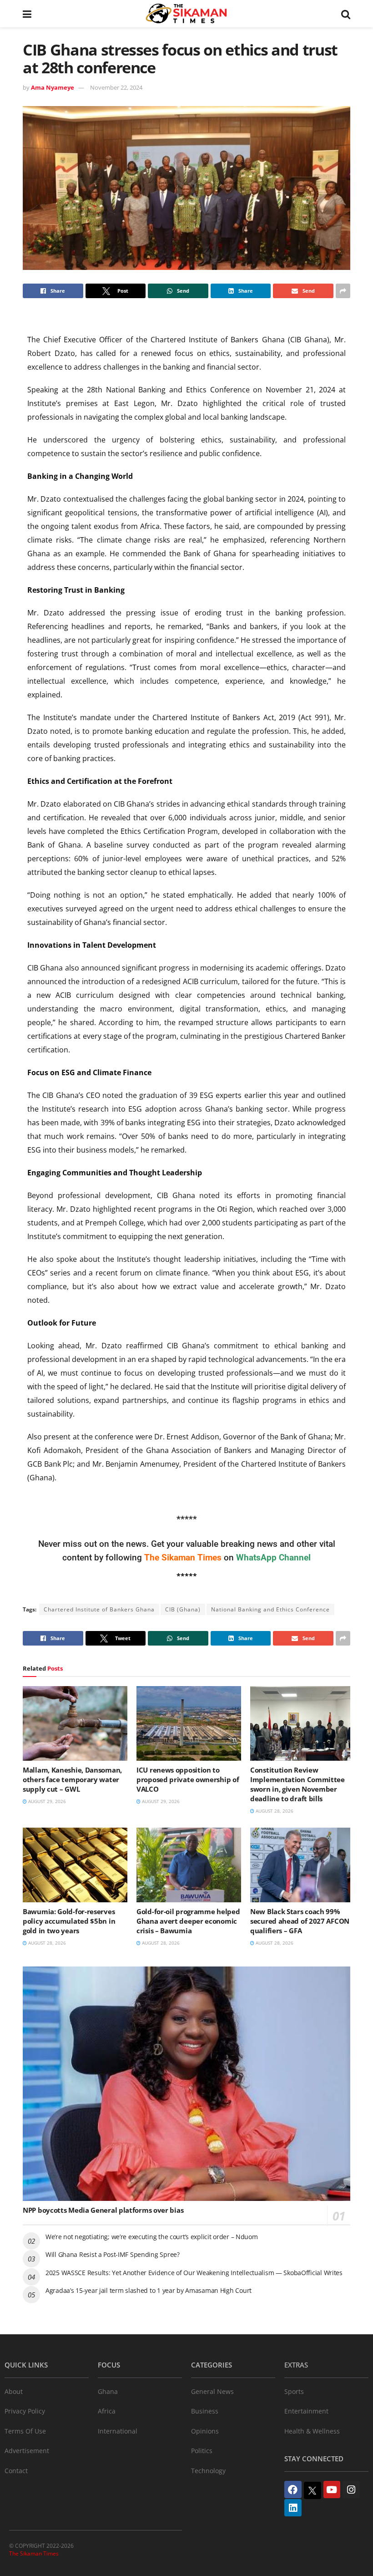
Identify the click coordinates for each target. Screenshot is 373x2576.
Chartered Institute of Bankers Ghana (99, 1609)
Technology (208, 2471)
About (14, 2391)
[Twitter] (313, 2490)
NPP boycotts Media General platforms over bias (103, 2210)
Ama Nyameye (53, 87)
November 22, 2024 (116, 87)
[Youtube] (332, 2490)
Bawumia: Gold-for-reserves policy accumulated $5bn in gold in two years (69, 1921)
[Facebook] (293, 2490)
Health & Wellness (312, 2431)
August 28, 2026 (274, 1811)
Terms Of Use (25, 2431)
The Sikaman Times (34, 2553)
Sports (294, 2391)
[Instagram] (351, 2490)
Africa (107, 2411)
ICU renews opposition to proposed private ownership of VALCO (188, 1779)
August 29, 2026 (46, 1801)
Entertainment (306, 2411)
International (118, 2431)
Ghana (108, 2391)
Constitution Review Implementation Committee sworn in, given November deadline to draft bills (297, 1784)
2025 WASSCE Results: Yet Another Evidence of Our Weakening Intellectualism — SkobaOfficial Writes (194, 2273)
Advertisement (27, 2451)
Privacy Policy (25, 2411)
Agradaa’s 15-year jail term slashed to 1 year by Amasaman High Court (149, 2290)
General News (212, 2391)
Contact (16, 2471)
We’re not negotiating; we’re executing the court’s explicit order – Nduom (152, 2237)
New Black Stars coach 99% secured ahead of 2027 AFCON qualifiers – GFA (300, 1921)
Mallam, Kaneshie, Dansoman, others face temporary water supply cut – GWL (72, 1779)
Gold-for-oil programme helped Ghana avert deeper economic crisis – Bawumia (188, 1921)
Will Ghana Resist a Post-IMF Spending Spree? (113, 2254)
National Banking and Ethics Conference (270, 1609)
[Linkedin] (293, 2508)
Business (205, 2411)
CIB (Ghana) (183, 1609)
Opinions (205, 2431)
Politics (202, 2451)
